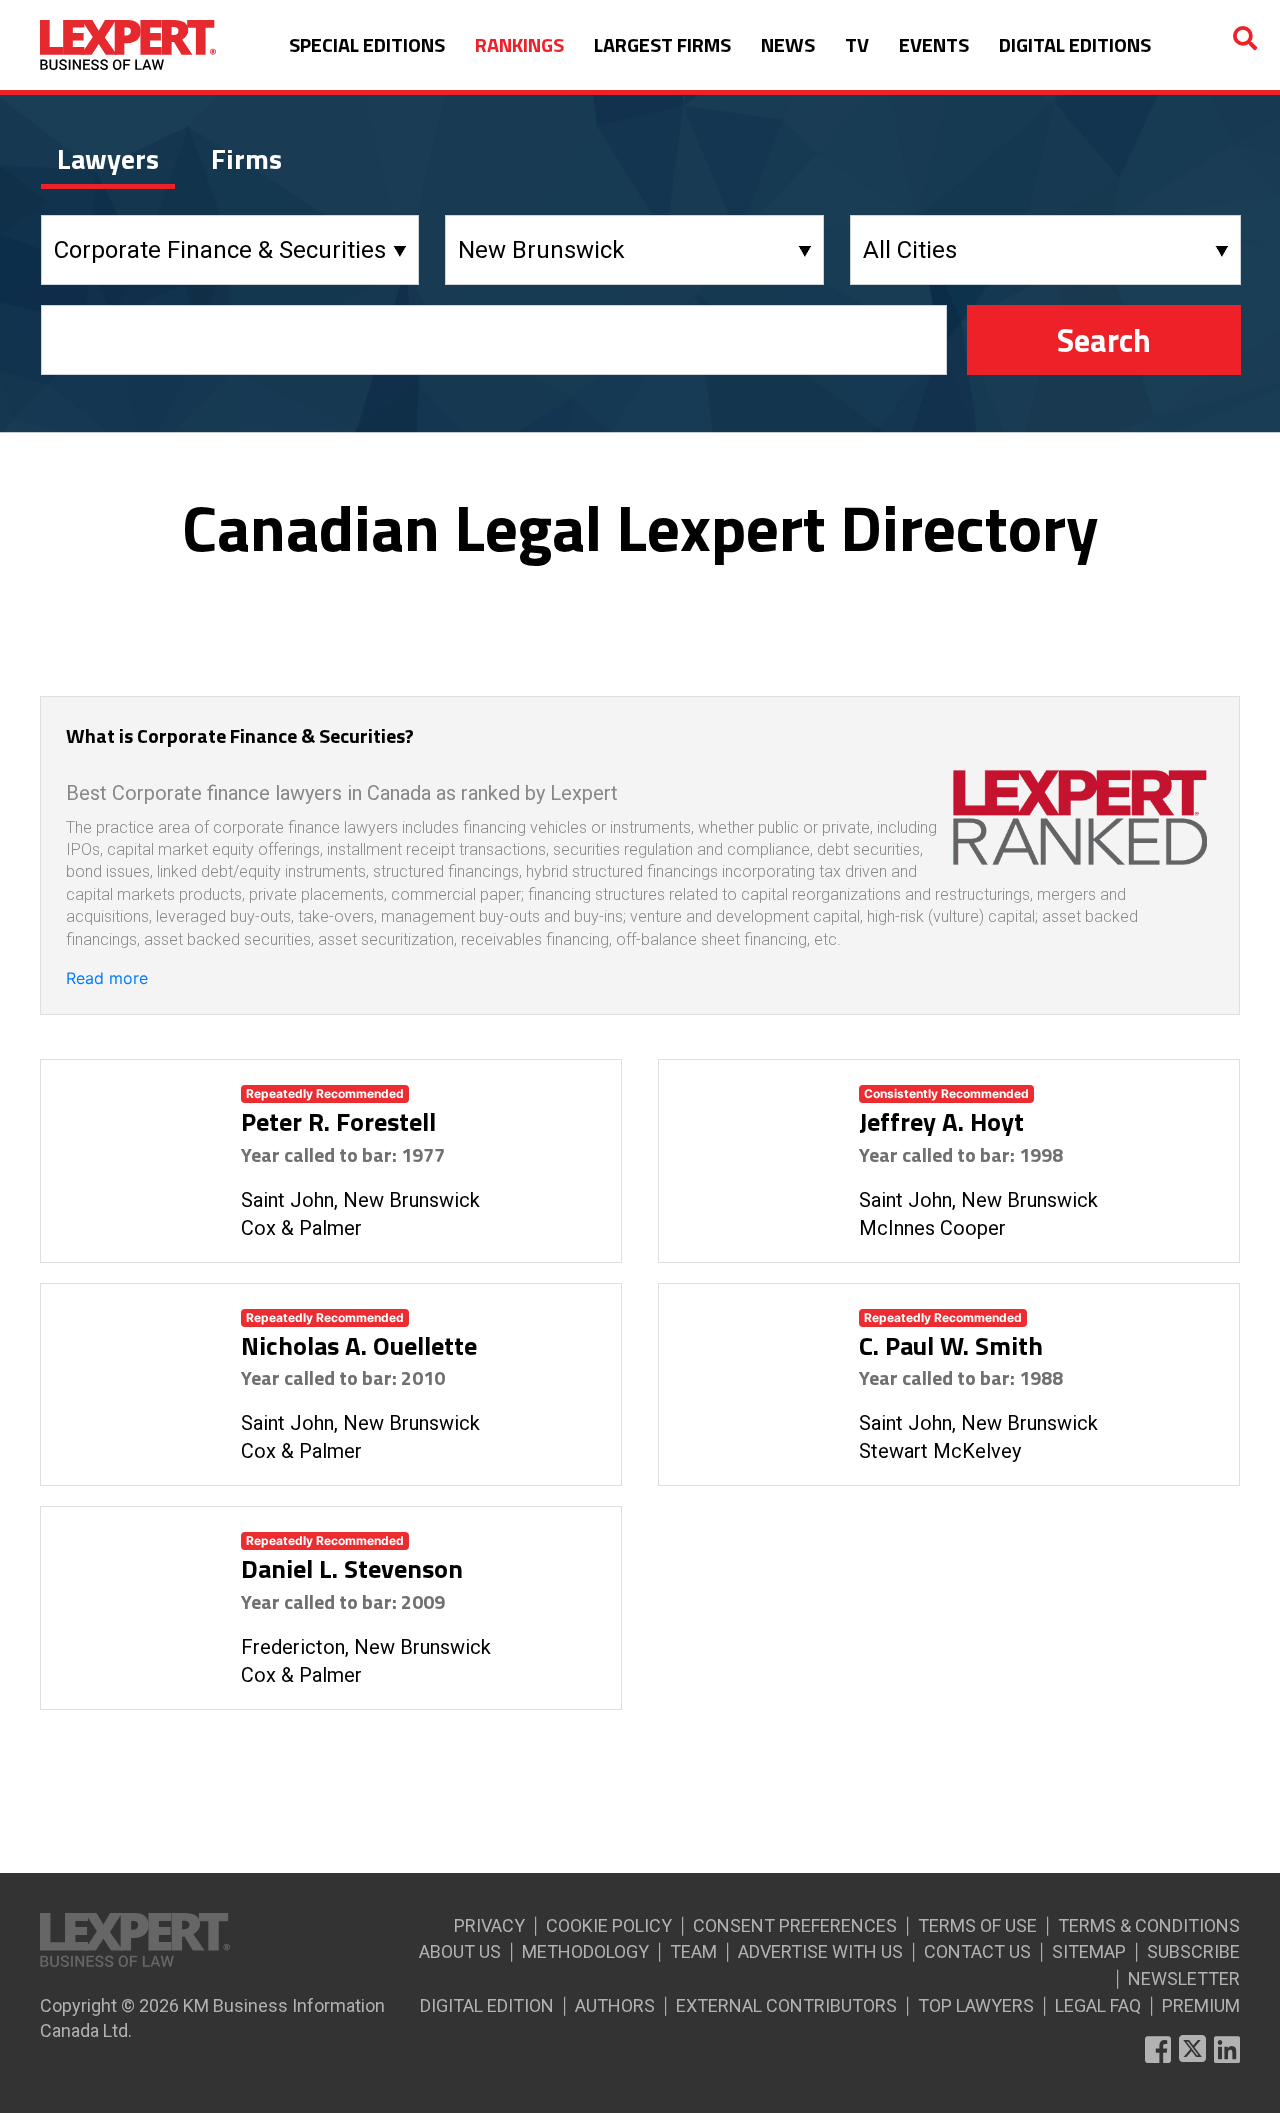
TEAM (693, 1951)
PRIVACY (489, 1925)
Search (1104, 340)
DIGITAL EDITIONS (1075, 44)
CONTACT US (977, 1951)
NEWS (788, 44)
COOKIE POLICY (609, 1925)
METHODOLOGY (585, 1951)
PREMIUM (1201, 2005)
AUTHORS (615, 2005)
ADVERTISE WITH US (820, 1951)
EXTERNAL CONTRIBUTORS (786, 2005)
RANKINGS (519, 44)
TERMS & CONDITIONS (1149, 1925)
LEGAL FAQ (1098, 2005)
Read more (107, 978)
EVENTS (934, 44)
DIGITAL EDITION (487, 2005)
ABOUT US (460, 1951)
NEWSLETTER (1184, 1978)
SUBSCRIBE (1193, 1951)
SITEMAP (1089, 1951)
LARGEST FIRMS (662, 44)
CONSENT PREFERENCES (795, 1925)
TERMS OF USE (977, 1925)
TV (857, 44)
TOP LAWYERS (976, 2005)
